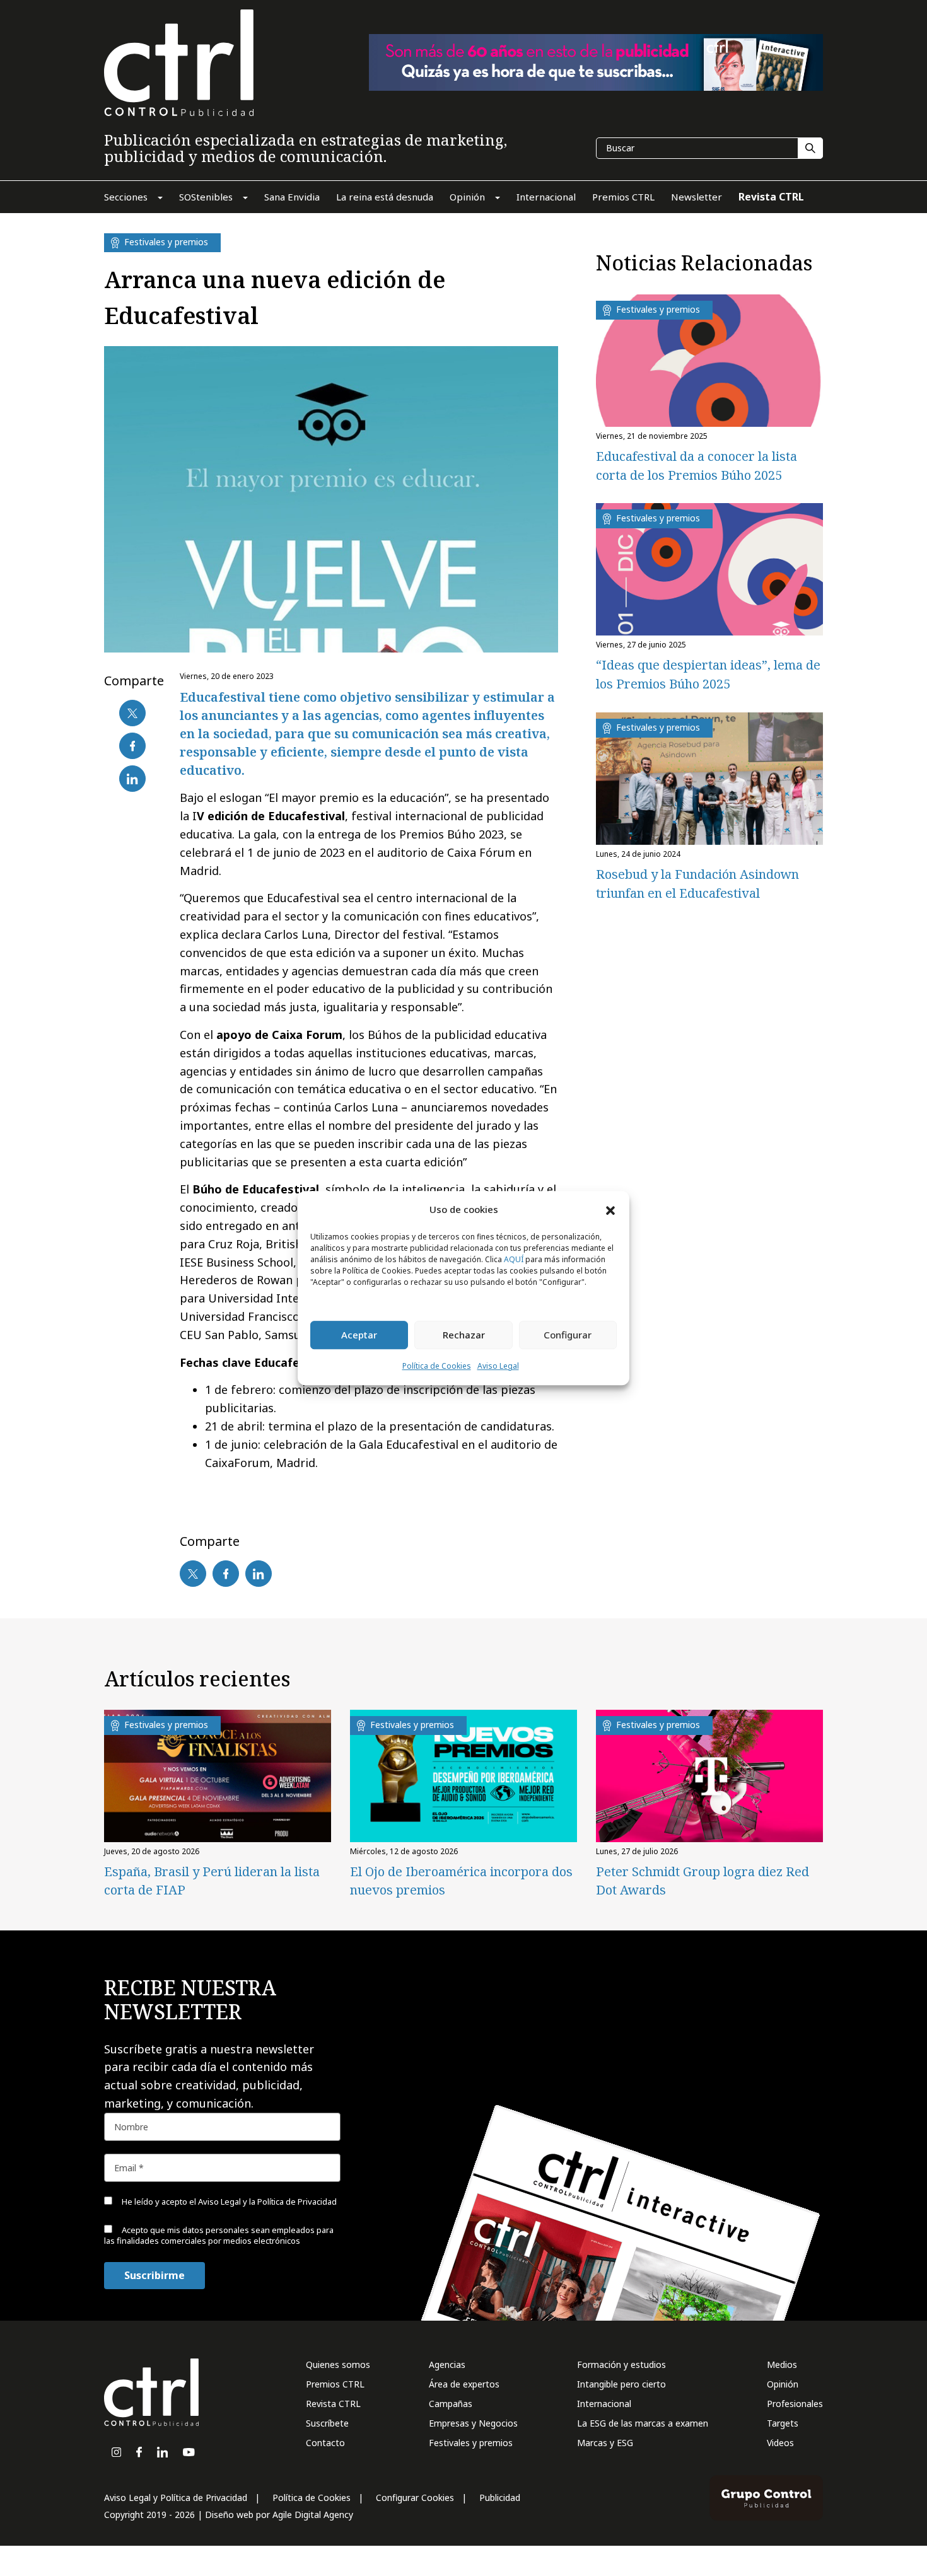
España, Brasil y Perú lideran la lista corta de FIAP (212, 1881)
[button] (610, 1210)
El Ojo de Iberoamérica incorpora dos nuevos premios (461, 1881)
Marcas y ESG (605, 2443)
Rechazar (464, 1335)
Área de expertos (464, 2384)
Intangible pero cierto (621, 2384)
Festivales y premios (471, 2443)
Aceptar (359, 1335)
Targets (783, 2423)
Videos (780, 2443)
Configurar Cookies (415, 2498)
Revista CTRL (333, 2404)
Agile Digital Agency (313, 2515)
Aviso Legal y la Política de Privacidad (267, 2202)
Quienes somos (338, 2364)
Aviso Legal (498, 1366)
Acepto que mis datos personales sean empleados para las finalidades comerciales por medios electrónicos (219, 2235)
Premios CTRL (335, 2384)
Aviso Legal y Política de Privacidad (176, 2498)
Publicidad (500, 2498)
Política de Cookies (437, 1366)
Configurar (568, 1335)
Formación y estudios (621, 2364)
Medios (782, 2364)
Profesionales (795, 2404)
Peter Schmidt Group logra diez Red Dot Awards (703, 1881)
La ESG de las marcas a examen (643, 2423)
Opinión (783, 2384)
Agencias (447, 2364)
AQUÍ (514, 1259)
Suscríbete (327, 2423)
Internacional (604, 2404)
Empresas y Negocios (473, 2423)
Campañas (451, 2404)
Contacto (325, 2443)
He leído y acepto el (228, 2202)
